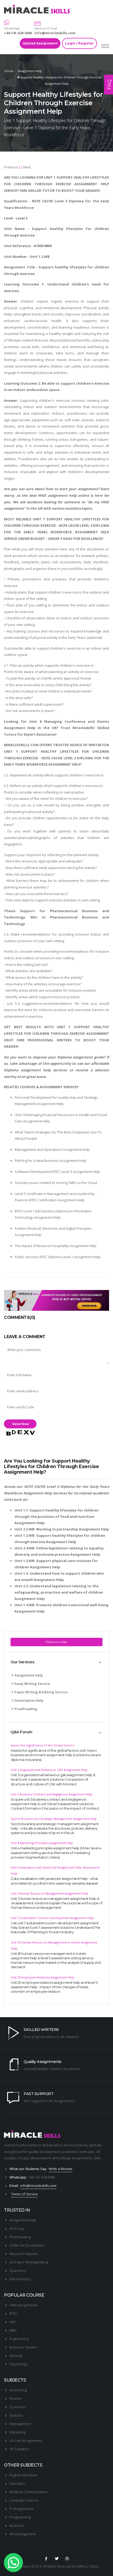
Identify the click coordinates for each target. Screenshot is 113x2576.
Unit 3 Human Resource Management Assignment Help (50, 1893)
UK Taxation (19, 2449)
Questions (18, 2271)
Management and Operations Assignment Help (52, 1149)
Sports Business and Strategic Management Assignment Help (54, 1819)
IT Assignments (21, 2509)
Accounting (18, 2390)
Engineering (19, 2339)
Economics (18, 2407)
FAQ (109, 85)
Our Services (22, 1662)
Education (17, 2483)
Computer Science (24, 2500)
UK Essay (17, 2228)
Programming (20, 2517)
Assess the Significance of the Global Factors (42, 1745)
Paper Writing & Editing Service (41, 1692)
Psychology (19, 2364)
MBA (13, 2330)
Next (27, 167)
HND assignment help (57, 495)
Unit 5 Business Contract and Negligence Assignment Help (52, 1794)
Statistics (17, 2415)
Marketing (17, 2432)
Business (17, 2525)
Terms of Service (24, 2194)
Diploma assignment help (27, 1070)
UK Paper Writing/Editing (29, 2262)
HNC (13, 2322)
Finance (16, 2398)
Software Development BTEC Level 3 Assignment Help (57, 1172)
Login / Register (79, 43)
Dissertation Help (29, 1700)
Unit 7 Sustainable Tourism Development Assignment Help (52, 1918)
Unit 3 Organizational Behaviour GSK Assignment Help (49, 1770)
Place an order (56, 1642)
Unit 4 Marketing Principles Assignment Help (42, 1843)
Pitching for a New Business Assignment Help (51, 1161)
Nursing (16, 2356)
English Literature (23, 2475)
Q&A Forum (21, 1732)
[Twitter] (56, 2559)
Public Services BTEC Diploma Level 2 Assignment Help (58, 1257)
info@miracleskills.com (55, 33)
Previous (11, 167)
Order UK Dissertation (27, 2245)
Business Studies (23, 2347)
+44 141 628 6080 (42, 2177)
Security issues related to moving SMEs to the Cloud (56, 1183)
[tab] (56, 1662)
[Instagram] (67, 2559)
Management (20, 2424)
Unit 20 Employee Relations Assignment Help (42, 1977)
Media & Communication (29, 2492)
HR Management (23, 2534)
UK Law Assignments (26, 2441)
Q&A (97, 2158)
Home (9, 71)
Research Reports (24, 2254)
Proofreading (26, 1709)
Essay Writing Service (32, 1684)
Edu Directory (20, 2279)
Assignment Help (30, 71)
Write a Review (60, 2169)
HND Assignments (24, 2305)
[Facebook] (46, 2559)
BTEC (13, 2313)
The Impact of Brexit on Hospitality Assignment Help (56, 1246)
